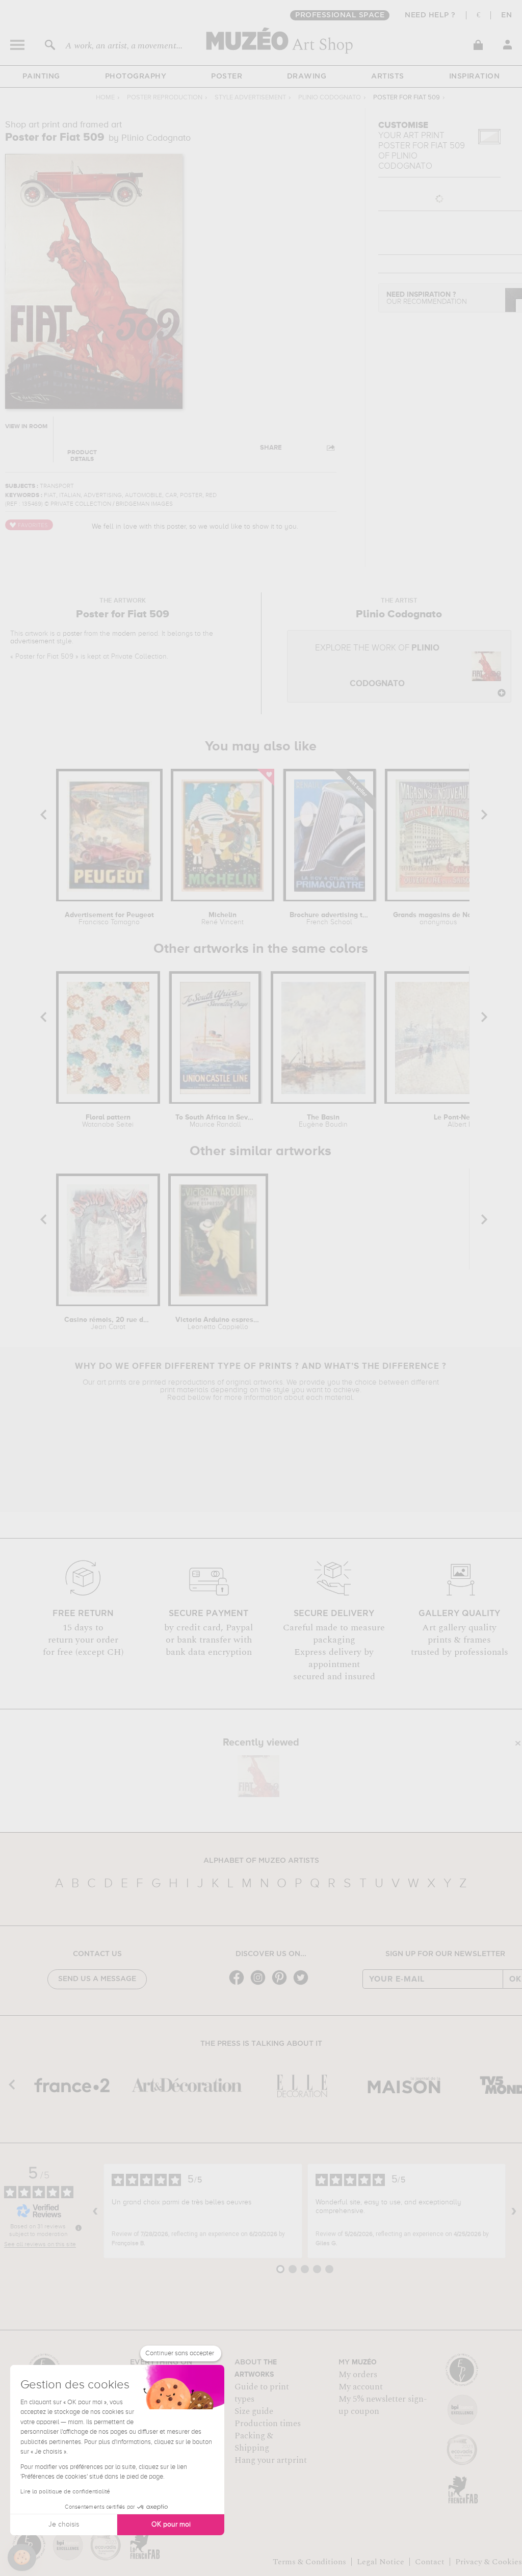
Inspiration (475, 76)
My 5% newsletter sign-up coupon (383, 2405)
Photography (136, 76)
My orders (358, 2375)
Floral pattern (108, 1121)
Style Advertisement (250, 98)
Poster (227, 76)
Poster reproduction (165, 98)
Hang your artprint (271, 2460)
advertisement (32, 641)
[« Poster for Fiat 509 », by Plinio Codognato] (258, 1776)
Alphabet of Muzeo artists (261, 1861)
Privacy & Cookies (489, 2562)
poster (72, 634)
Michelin (223, 919)
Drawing (307, 76)
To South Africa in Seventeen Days (215, 1121)
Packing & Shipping (254, 2442)
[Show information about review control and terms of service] (79, 2228)
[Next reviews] (514, 2211)
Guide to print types (262, 2393)
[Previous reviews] (95, 2211)
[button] (22, 2558)
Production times (268, 2424)
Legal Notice (381, 2562)
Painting (41, 76)
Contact (430, 2562)
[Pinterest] (282, 1984)
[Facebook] (239, 1984)
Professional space (340, 15)
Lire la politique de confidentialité (65, 2492)
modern (124, 634)
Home (105, 98)
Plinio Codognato (330, 98)
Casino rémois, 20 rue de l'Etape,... (108, 1323)
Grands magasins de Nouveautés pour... (438, 919)
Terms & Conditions (309, 2562)
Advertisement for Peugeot (109, 919)
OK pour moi (171, 2525)
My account (361, 2387)
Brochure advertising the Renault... (330, 919)
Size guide (254, 2411)
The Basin (323, 1121)
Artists (388, 76)
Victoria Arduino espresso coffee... (218, 1323)
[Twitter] (303, 1984)
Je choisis (64, 2525)
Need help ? (430, 15)
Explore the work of (377, 666)
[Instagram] (260, 1984)
